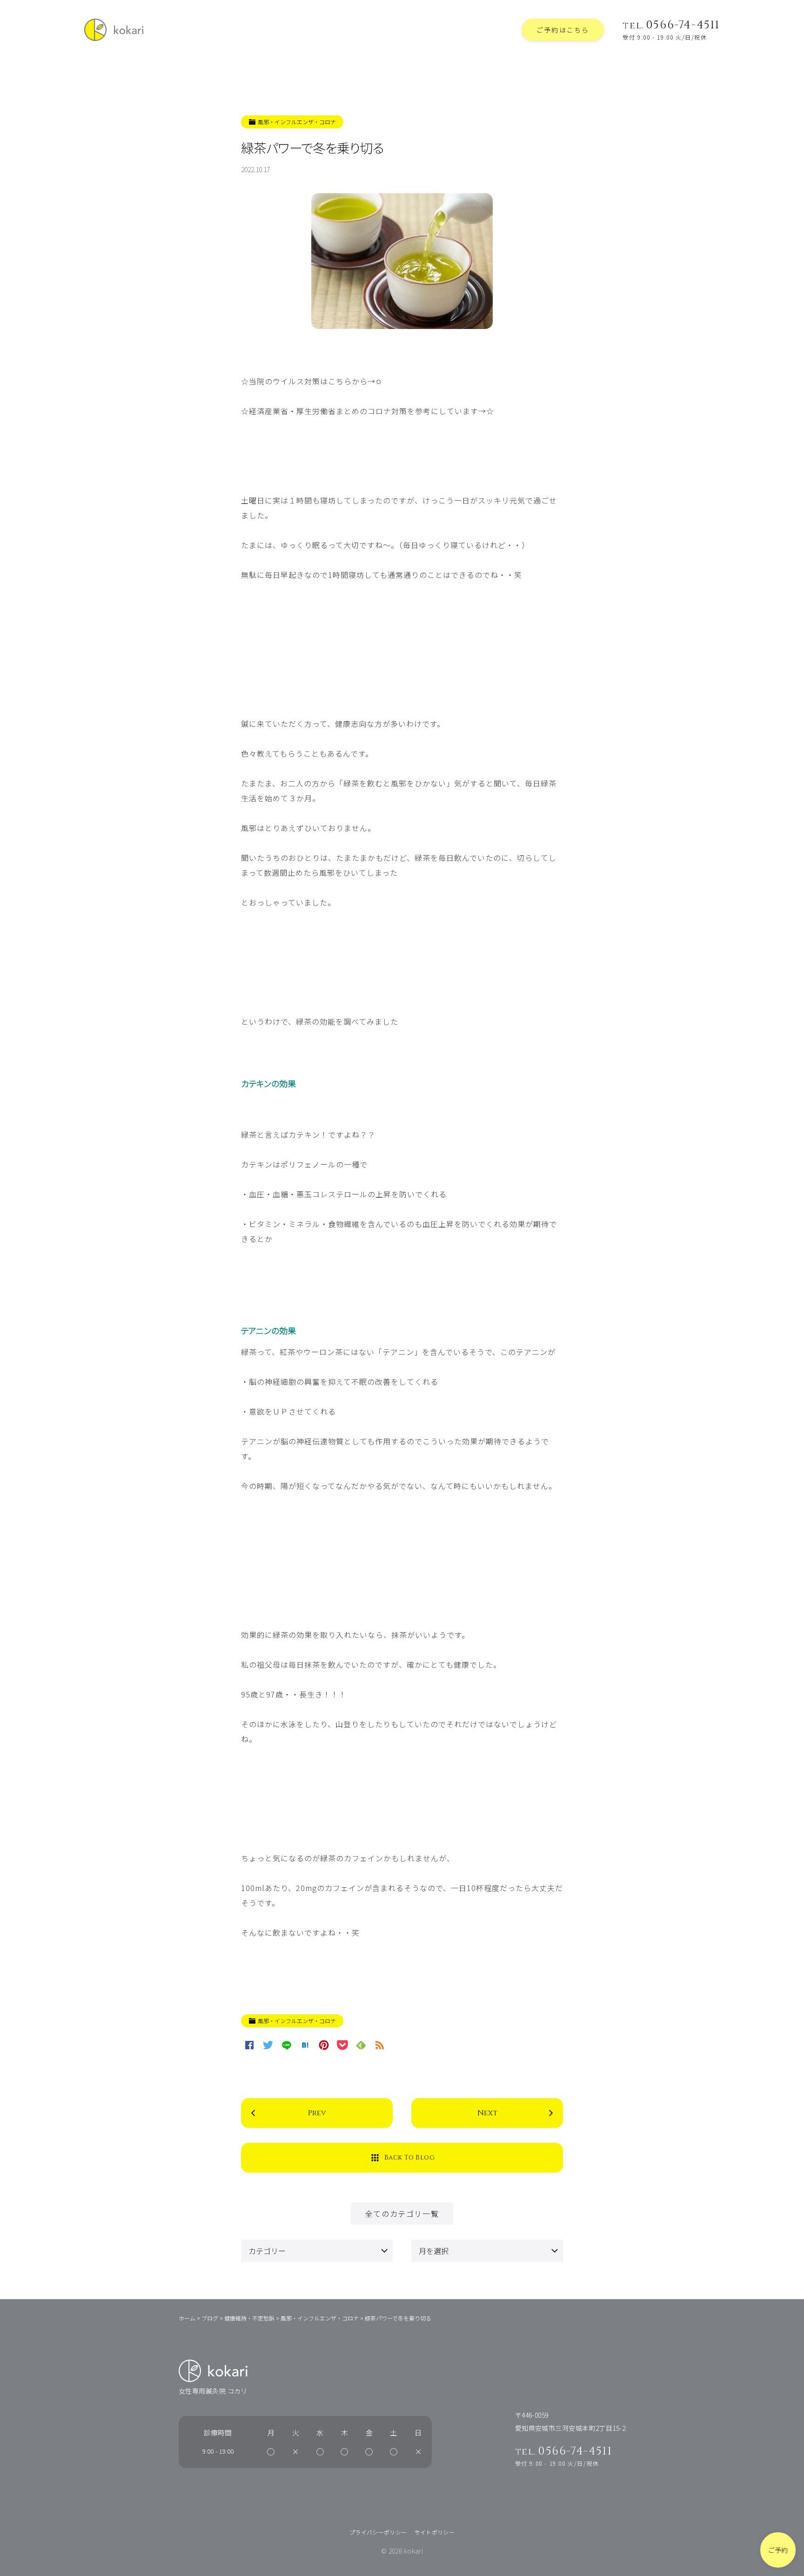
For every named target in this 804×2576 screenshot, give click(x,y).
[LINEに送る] (287, 2045)
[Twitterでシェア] (268, 2045)
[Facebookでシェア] (249, 2045)
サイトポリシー (435, 2532)
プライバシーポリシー (378, 2532)
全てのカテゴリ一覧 (402, 2214)
